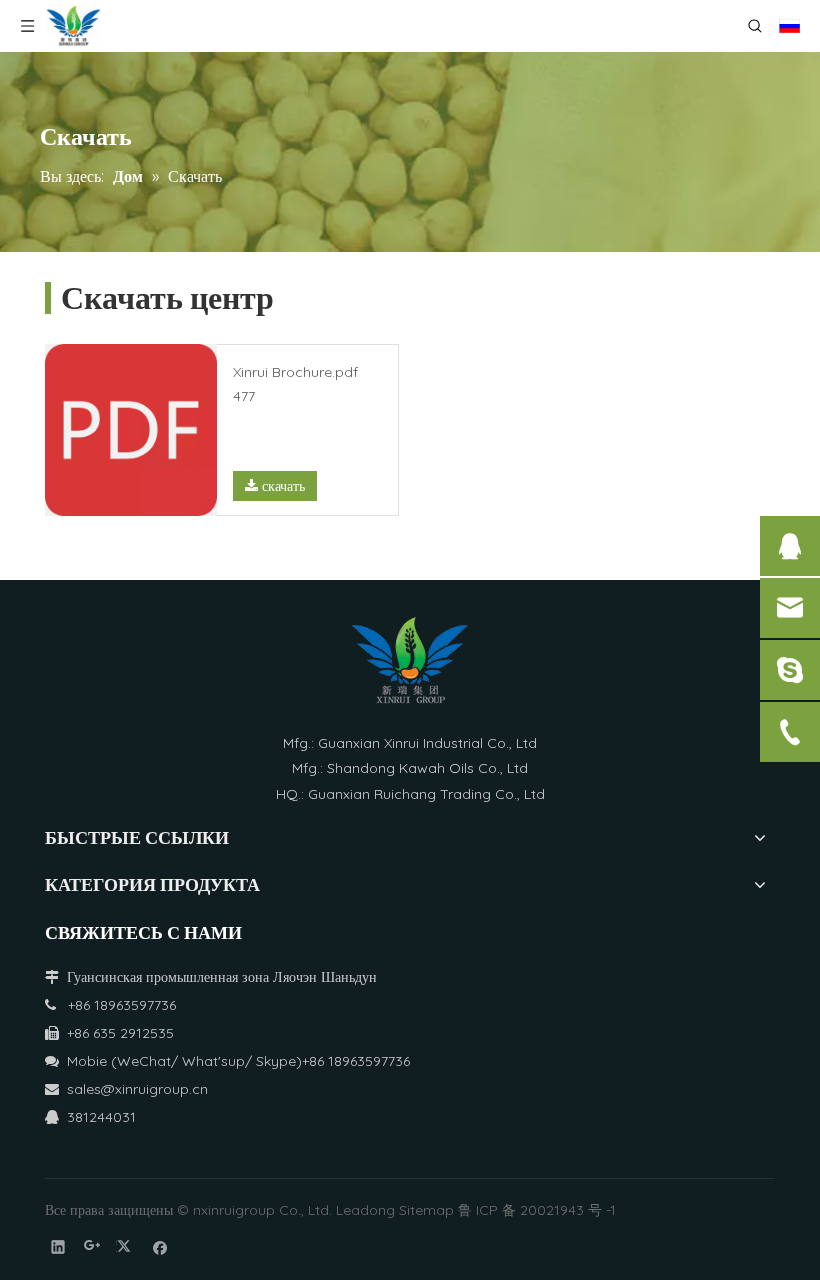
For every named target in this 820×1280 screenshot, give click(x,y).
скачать (281, 486)
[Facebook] (160, 1246)
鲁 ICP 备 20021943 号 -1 (537, 1210)
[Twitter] (126, 1246)
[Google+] (92, 1246)
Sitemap (426, 1210)
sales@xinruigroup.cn (126, 1089)
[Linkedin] (58, 1246)
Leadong (365, 1210)
